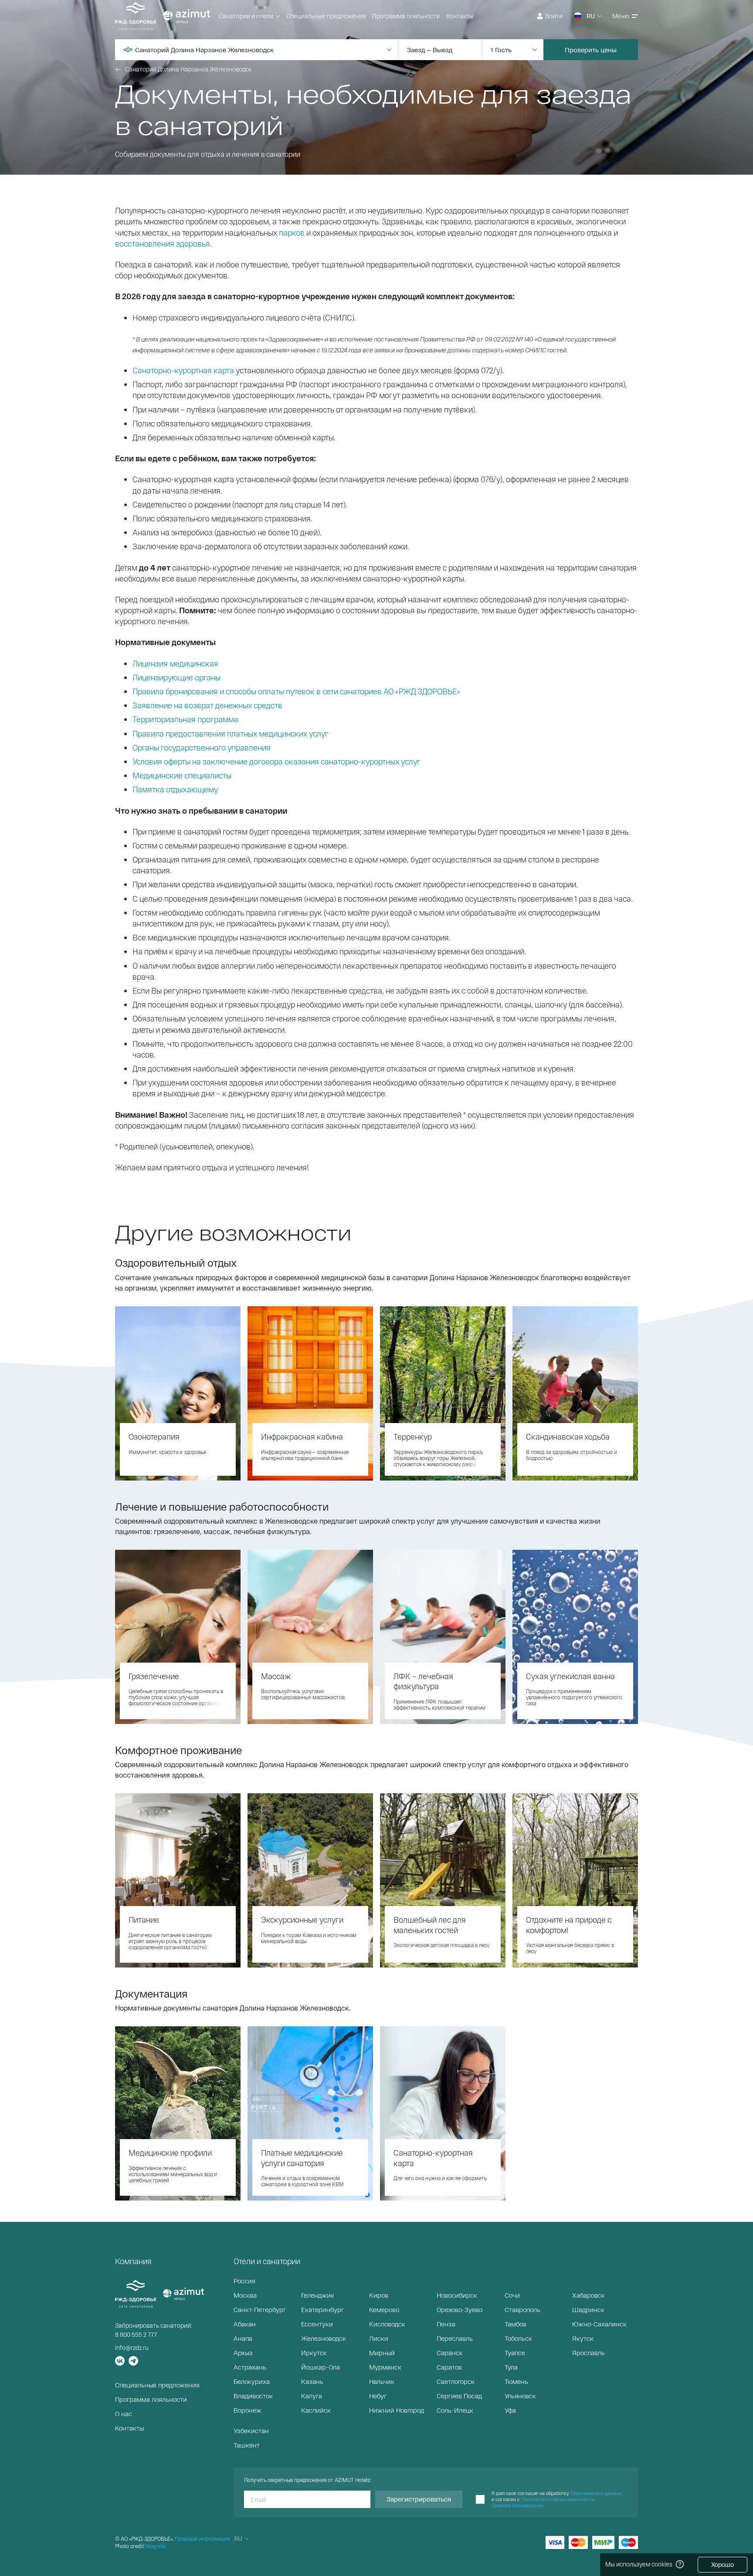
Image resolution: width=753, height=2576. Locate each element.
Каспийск (316, 2410)
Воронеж (248, 2410)
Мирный (382, 2353)
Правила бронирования (517, 2505)
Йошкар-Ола (321, 2367)
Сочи (512, 2295)
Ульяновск (520, 2396)
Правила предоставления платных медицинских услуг (231, 734)
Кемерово (384, 2309)
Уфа (510, 2410)
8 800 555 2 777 (136, 2334)
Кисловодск (387, 2324)
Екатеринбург (322, 2309)
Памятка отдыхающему (175, 789)
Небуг (378, 2396)
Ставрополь (522, 2309)
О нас (124, 2414)
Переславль (455, 2338)
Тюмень (516, 2381)
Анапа (243, 2338)
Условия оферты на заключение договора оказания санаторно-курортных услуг (276, 761)
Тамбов (516, 2324)
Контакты (460, 16)
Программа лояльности (406, 16)
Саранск (450, 2353)
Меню (621, 16)
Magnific (156, 2546)
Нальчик (382, 2381)
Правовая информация (202, 2539)
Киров (379, 2295)
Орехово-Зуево (460, 2309)
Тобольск (518, 2338)
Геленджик (318, 2295)
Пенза (446, 2324)
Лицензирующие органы (176, 677)
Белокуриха (252, 2381)
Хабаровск (588, 2295)
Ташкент (247, 2445)
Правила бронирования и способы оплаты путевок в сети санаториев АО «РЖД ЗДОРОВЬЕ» (296, 691)
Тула (511, 2367)
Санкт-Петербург (260, 2309)
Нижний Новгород (397, 2410)
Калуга (312, 2396)
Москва (245, 2295)
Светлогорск (456, 2381)
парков (292, 233)
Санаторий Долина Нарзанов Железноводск (188, 69)
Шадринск (588, 2309)
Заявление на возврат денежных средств (207, 705)
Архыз (243, 2353)
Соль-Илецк (455, 2410)
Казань (312, 2381)
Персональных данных (596, 2493)
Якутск (583, 2338)
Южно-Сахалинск (599, 2324)
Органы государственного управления (202, 747)
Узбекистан (251, 2431)
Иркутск (314, 2353)
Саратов (449, 2367)
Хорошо (722, 2564)
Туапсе (515, 2353)
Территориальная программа (185, 719)
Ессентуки (317, 2324)
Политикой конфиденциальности (558, 2499)
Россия (244, 2281)
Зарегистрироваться (419, 2499)
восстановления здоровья (163, 243)
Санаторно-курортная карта (183, 370)
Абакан (245, 2324)
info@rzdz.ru (132, 2348)
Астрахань (250, 2367)
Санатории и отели (246, 16)
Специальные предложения (326, 16)
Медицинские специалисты (182, 775)
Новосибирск (457, 2295)
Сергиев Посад (459, 2396)
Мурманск (385, 2367)
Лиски (379, 2338)
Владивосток (253, 2396)
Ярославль (588, 2353)
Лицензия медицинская (175, 663)
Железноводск (324, 2338)
